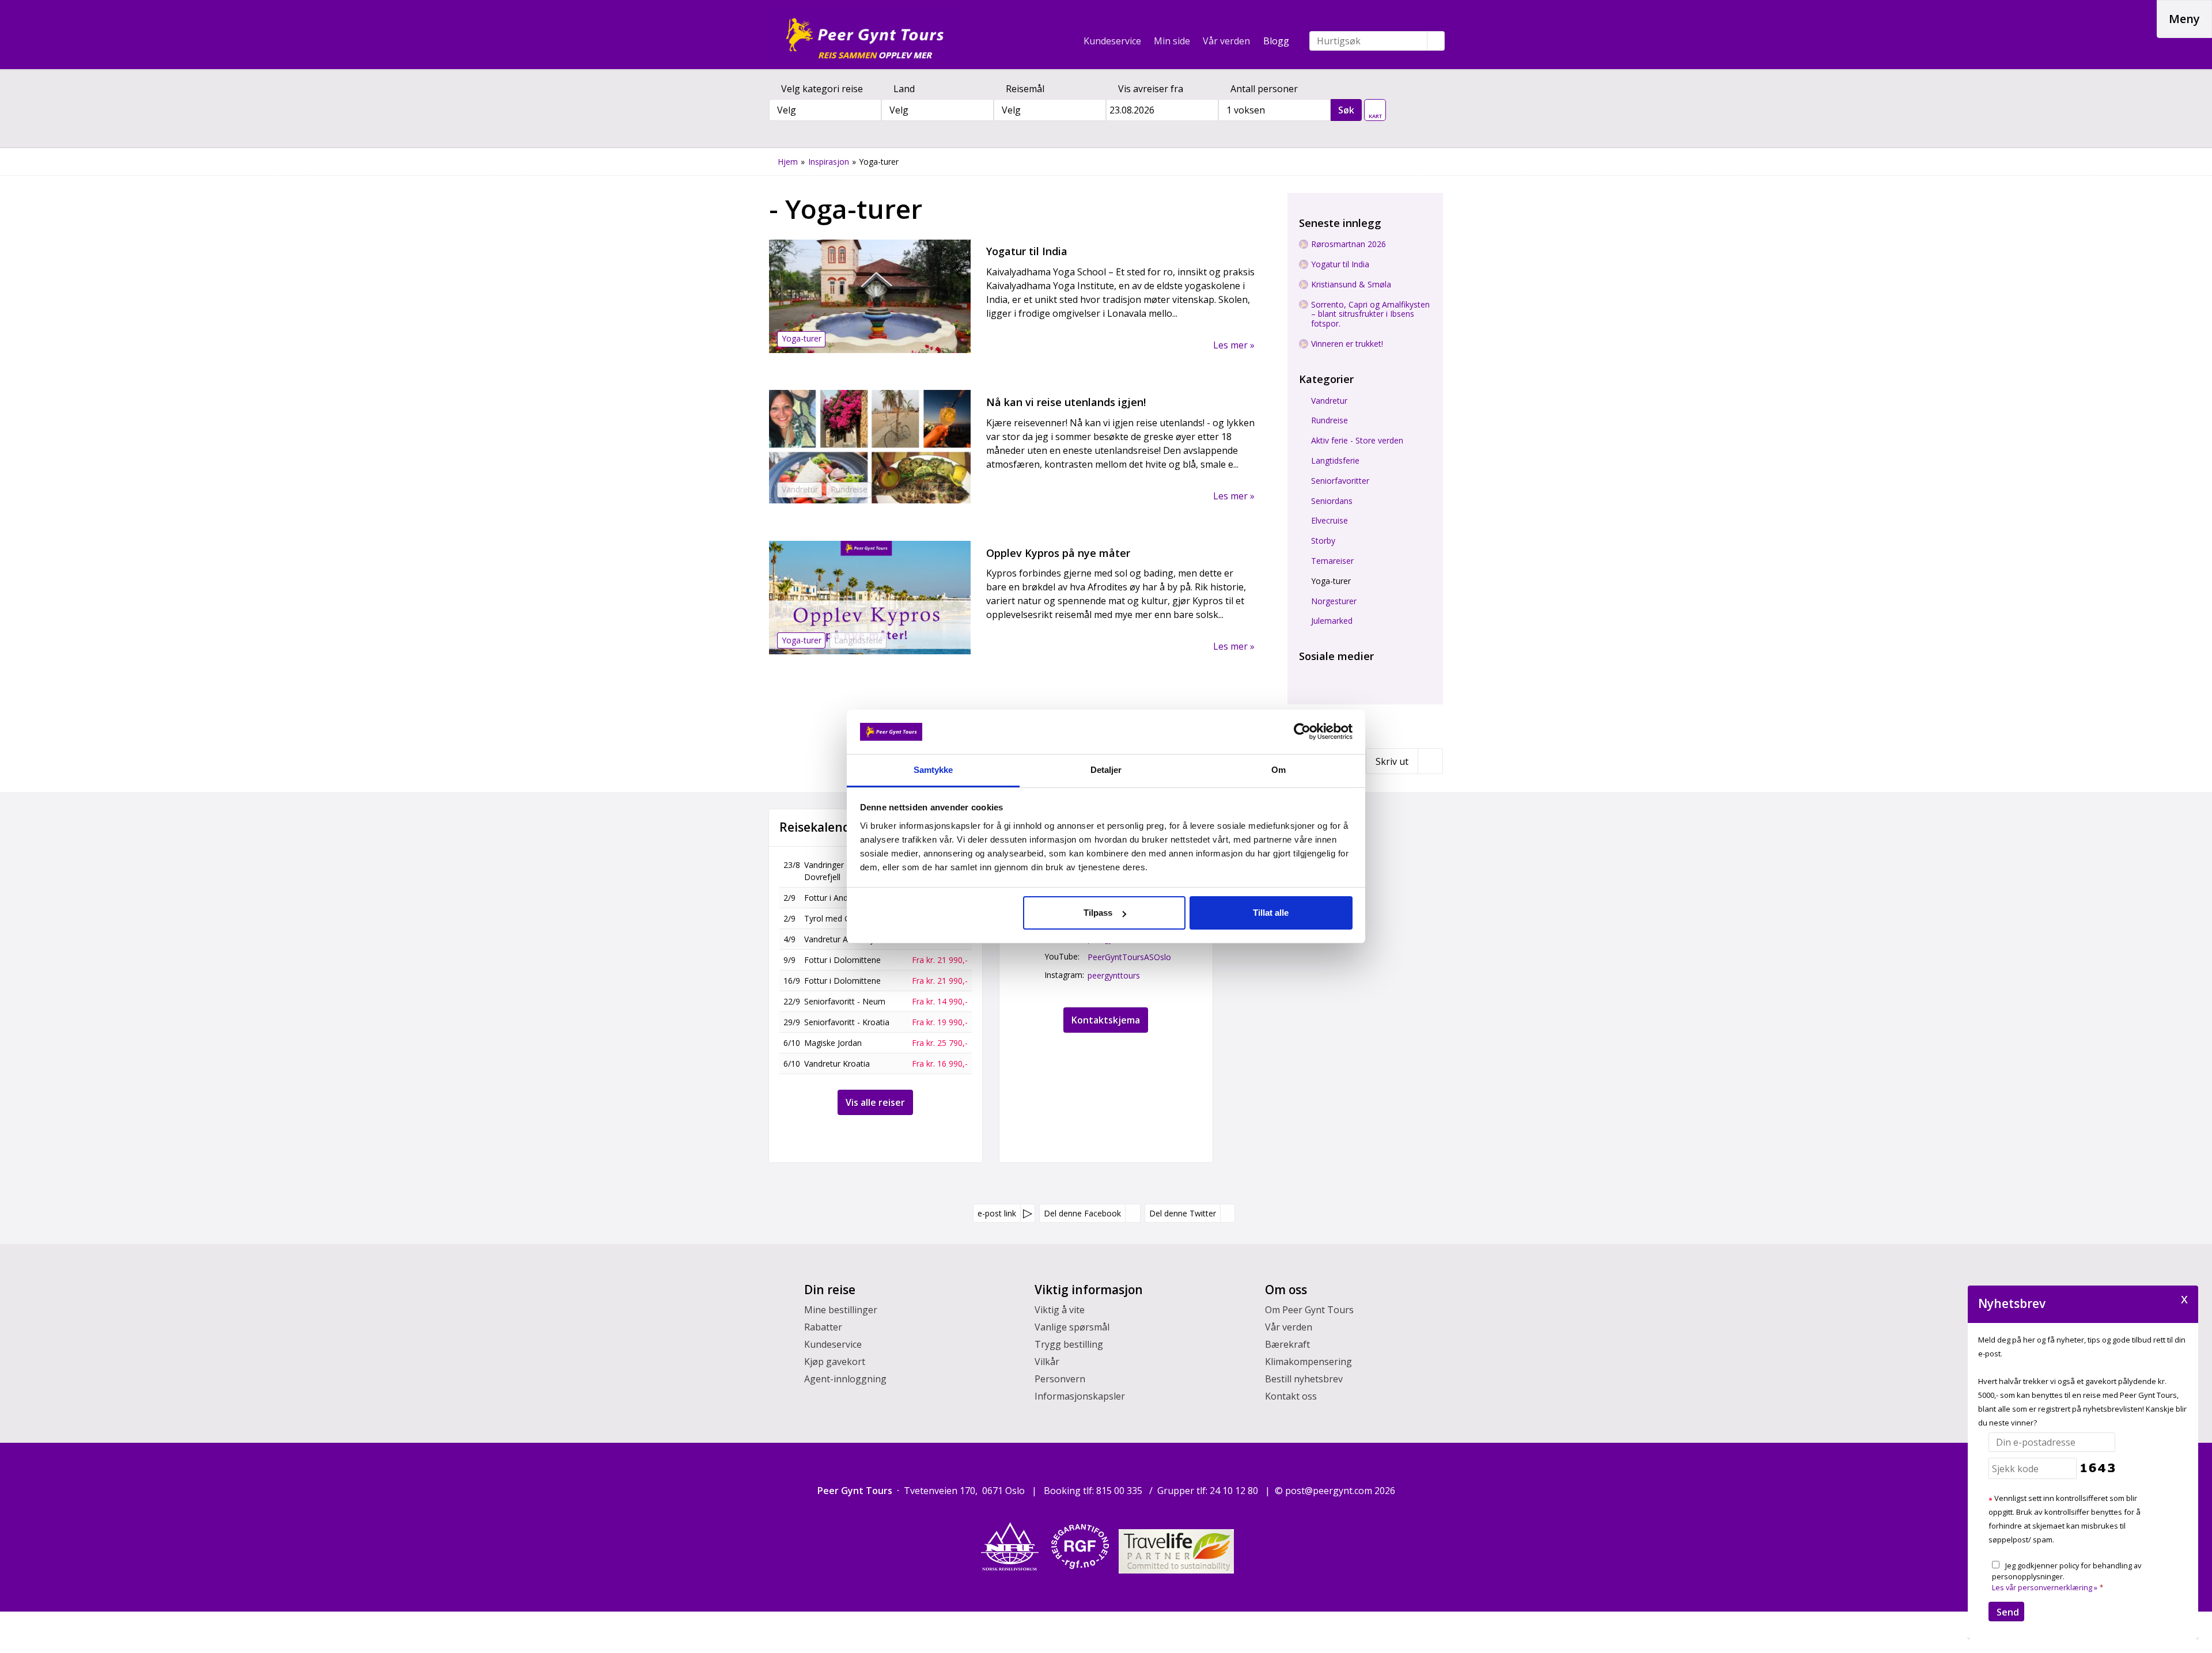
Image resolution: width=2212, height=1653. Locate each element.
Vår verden (1226, 41)
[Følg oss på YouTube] (1327, 672)
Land (904, 89)
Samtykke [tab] (933, 770)
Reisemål (1025, 89)
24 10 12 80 (1235, 1491)
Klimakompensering (1308, 1362)
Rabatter (823, 1327)
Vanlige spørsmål (1072, 1327)
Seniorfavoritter (1340, 481)
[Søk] (1436, 41)
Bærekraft (1287, 1344)
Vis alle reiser (875, 1102)
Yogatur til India (1340, 265)
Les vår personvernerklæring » (2045, 1587)
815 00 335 (1120, 1491)
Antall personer (1264, 89)
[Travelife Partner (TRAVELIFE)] (1176, 1552)
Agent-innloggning (845, 1379)
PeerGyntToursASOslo (1129, 957)
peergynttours (1114, 975)
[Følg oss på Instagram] (1347, 672)
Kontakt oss (1291, 1396)
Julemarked (1332, 621)
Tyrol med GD (830, 918)
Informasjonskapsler (1080, 1396)
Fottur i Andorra (834, 898)
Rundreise (1330, 421)
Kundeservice (1112, 41)
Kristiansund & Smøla (1351, 285)
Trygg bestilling (1069, 1344)
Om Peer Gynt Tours (1309, 1310)
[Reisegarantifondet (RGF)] (1080, 1546)
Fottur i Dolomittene (842, 960)
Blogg (1276, 41)
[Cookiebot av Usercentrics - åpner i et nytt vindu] (1302, 731)
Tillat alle (1271, 913)
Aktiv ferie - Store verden (1357, 441)
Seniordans (1332, 501)
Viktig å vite (1060, 1310)
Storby (1323, 541)
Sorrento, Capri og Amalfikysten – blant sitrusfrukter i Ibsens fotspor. (1370, 314)
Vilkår (1047, 1362)
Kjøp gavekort (835, 1362)
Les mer (1232, 344)
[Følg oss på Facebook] (1306, 672)
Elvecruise (1330, 521)
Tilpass (1098, 913)
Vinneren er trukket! (1347, 344)
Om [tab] (1279, 770)
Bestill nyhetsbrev (1304, 1379)
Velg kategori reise (822, 89)
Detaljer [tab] (1106, 770)
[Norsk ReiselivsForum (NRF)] (1010, 1546)
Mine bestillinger (841, 1310)
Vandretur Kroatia (837, 1064)
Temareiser (1332, 561)
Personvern (1060, 1379)
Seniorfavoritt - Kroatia (847, 1022)
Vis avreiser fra (1151, 89)
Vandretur (1329, 401)
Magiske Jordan (833, 1043)
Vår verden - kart (1375, 107)
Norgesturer (1334, 602)
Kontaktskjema (1106, 1020)
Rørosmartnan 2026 (1349, 244)
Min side (1172, 41)
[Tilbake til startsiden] (864, 35)
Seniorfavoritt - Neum (845, 1001)
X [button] (2184, 1298)
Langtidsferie (1335, 461)
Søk (1346, 110)
